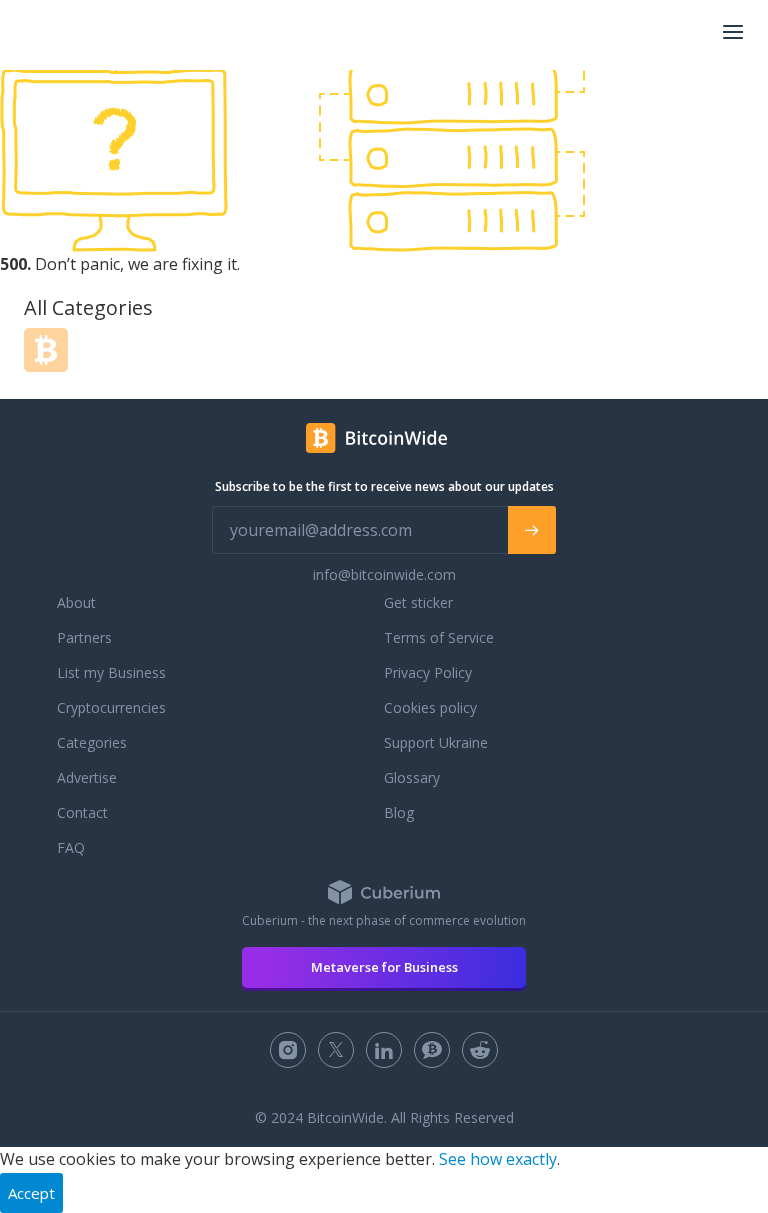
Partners (84, 637)
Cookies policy (430, 707)
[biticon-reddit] (480, 1050)
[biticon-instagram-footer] (288, 1050)
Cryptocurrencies (111, 707)
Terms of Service (439, 637)
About (76, 602)
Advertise (87, 777)
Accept (31, 1193)
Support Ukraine (436, 742)
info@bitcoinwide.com (384, 574)
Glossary (412, 777)
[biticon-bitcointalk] (432, 1050)
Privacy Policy (428, 672)
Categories (92, 742)
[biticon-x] (336, 1050)
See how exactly (498, 1159)
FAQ (71, 847)
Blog (399, 812)
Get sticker (418, 602)
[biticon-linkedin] (384, 1050)
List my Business (111, 672)
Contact (82, 812)
